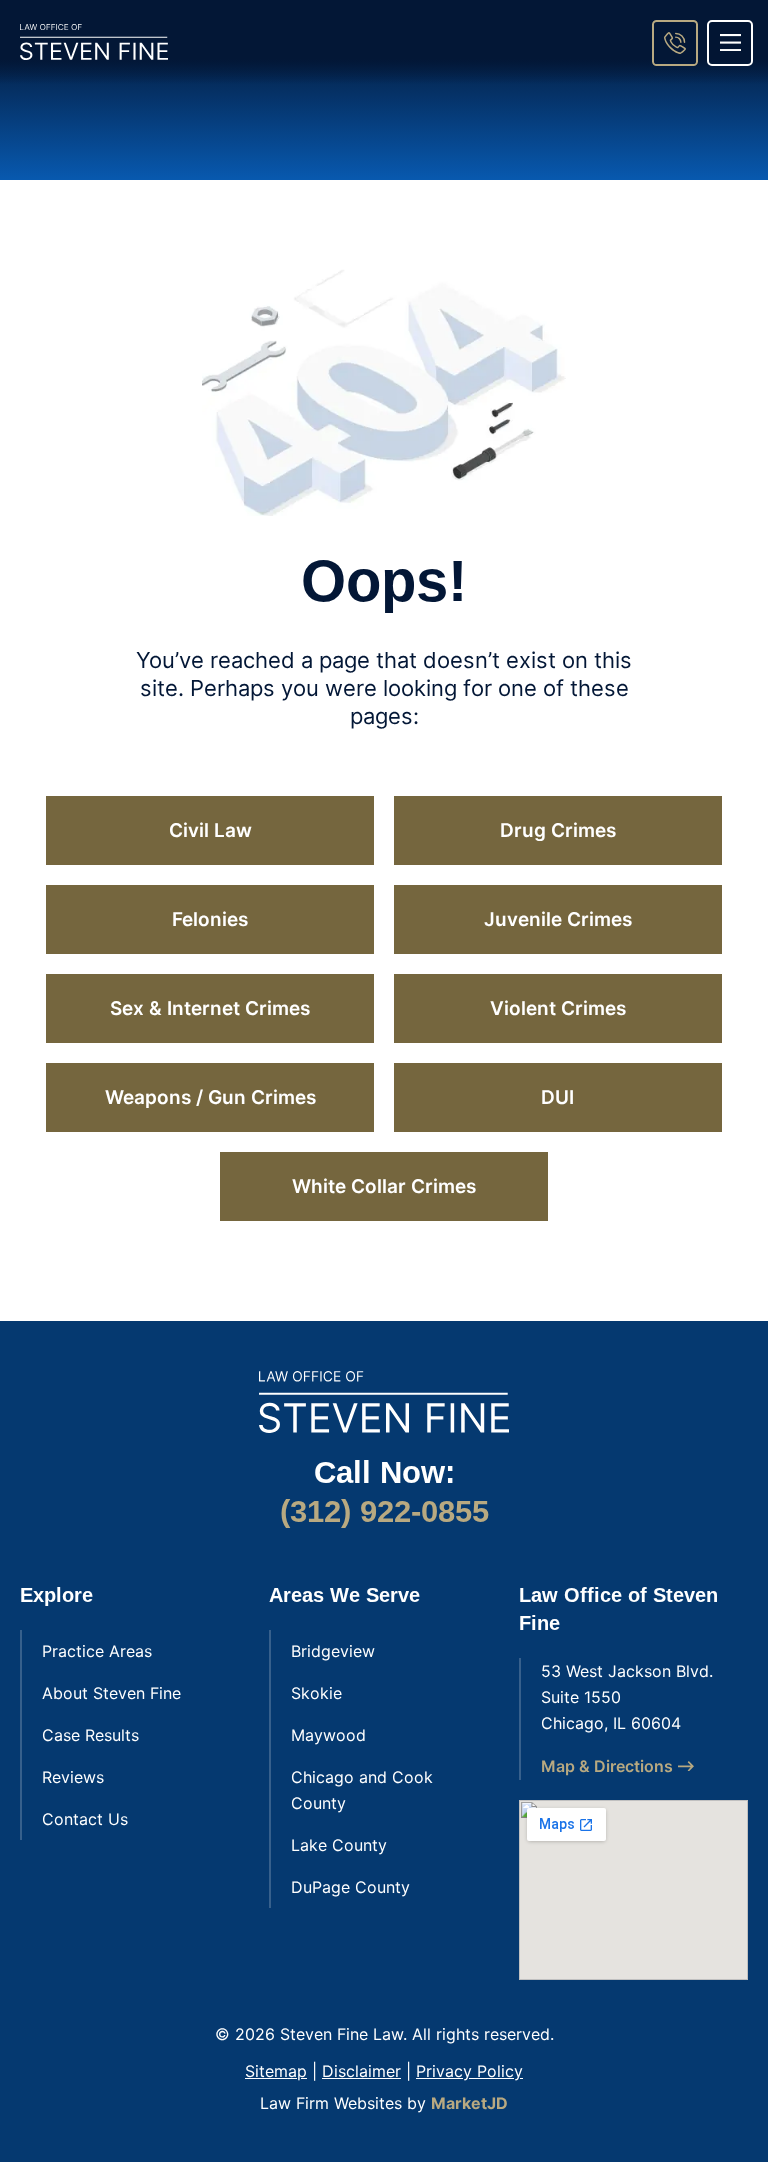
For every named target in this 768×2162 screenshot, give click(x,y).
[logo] (94, 42)
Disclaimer (361, 2071)
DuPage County (350, 1887)
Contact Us (85, 1819)
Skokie (316, 1693)
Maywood (328, 1735)
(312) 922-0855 (384, 1511)
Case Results (90, 1735)
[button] (730, 43)
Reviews (73, 1777)
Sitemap (276, 2071)
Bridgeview (333, 1651)
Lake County (339, 1845)
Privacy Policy (469, 2071)
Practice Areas (97, 1651)
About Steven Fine (111, 1693)
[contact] (675, 43)
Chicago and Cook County (362, 1790)
